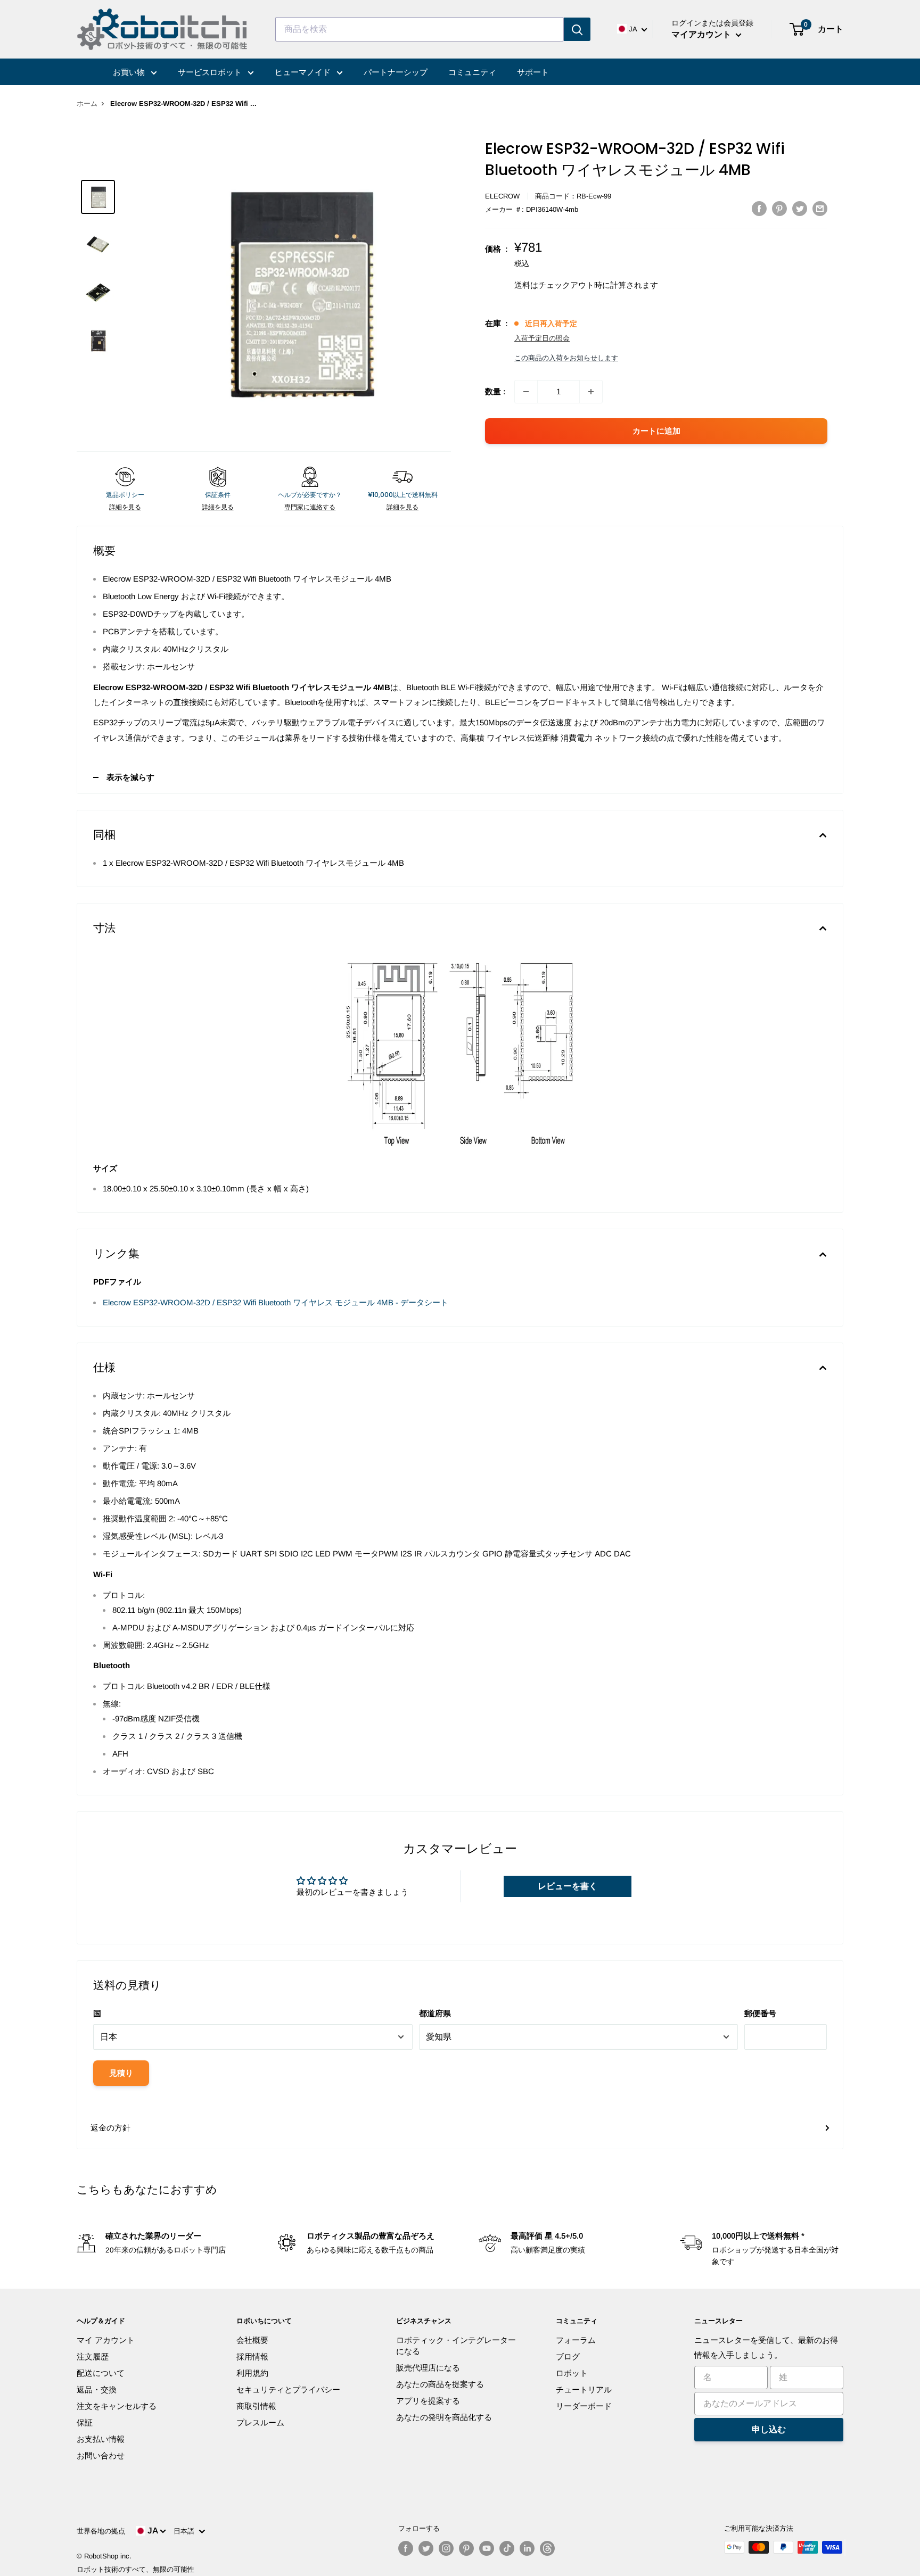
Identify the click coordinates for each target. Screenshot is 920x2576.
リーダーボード (584, 2406)
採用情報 (252, 2356)
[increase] (591, 392)
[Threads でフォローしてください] (547, 2548)
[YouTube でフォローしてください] (487, 2548)
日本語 (186, 2531)
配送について (101, 2373)
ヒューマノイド (304, 72)
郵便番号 (760, 2013)
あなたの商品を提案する (440, 2384)
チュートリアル (584, 2389)
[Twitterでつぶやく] (800, 208)
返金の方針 (110, 2128)
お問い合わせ (101, 2455)
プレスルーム (260, 2422)
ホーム (87, 103)
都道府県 (435, 2013)
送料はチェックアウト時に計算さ (574, 285)
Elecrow (502, 196)
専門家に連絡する (310, 507)
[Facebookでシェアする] (759, 208)
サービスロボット (211, 72)
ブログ (568, 2356)
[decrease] (526, 392)
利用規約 (252, 2373)
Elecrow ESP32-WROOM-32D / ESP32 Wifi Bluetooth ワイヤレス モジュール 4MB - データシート (276, 1302)
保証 (85, 2422)
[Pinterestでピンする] (779, 208)
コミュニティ (472, 72)
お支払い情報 (101, 2439)
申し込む (769, 2429)
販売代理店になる (428, 2368)
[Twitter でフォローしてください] (426, 2548)
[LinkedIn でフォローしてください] (527, 2548)
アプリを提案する (428, 2401)
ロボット (572, 2373)
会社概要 (252, 2340)
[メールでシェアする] (820, 208)
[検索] (577, 29)
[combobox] (420, 29)
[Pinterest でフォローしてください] (466, 2548)
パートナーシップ (396, 72)
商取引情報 (256, 2406)
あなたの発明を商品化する (444, 2417)
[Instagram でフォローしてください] (446, 2548)
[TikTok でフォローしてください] (507, 2548)
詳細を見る (125, 507)
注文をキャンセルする (117, 2406)
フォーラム (576, 2340)
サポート (533, 72)
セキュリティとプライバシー (288, 2389)
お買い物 (130, 72)
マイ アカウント (106, 2340)
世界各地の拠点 (101, 2531)
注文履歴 (93, 2356)
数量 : (495, 391)
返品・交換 (97, 2389)
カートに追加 (656, 431)
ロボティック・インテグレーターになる (456, 2346)
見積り (121, 2073)
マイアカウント (702, 34)
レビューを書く (568, 1886)
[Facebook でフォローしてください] (406, 2548)
